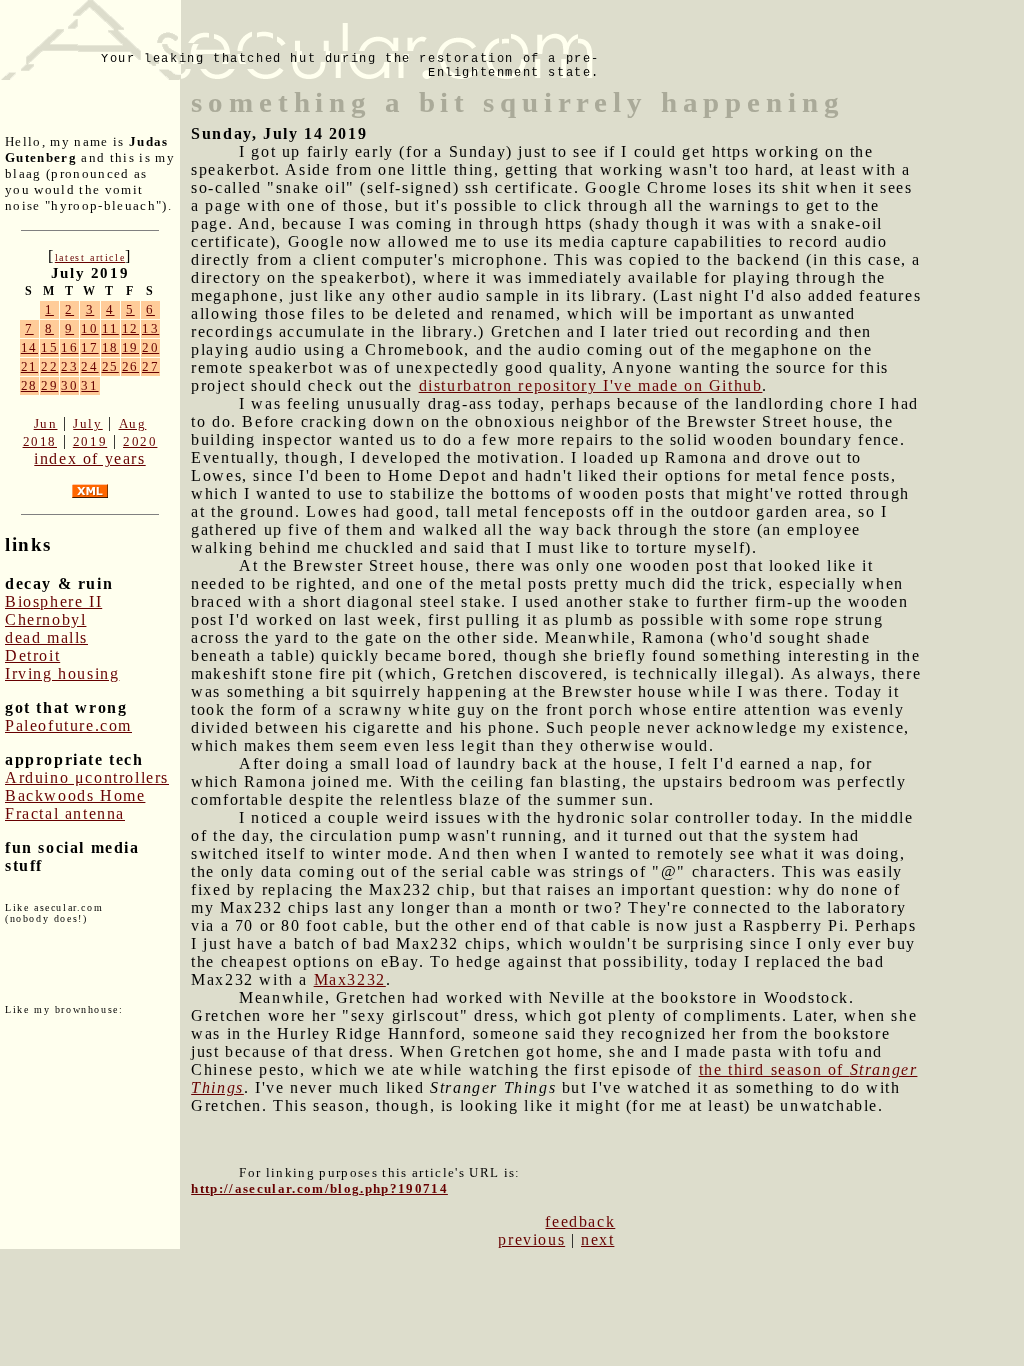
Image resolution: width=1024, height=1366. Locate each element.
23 (69, 366)
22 (49, 366)
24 (89, 366)
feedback (580, 1221)
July (87, 423)
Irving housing (62, 673)
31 (89, 385)
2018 (40, 441)
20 (150, 347)
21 (29, 366)
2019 (90, 441)
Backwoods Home (75, 795)
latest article (90, 257)
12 (130, 328)
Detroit (32, 655)
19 (130, 347)
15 (49, 347)
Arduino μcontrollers (87, 777)
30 (69, 385)
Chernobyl (45, 619)
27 (150, 366)
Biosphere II (53, 601)
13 (150, 328)
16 (69, 347)
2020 (140, 441)
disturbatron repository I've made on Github (591, 385)
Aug (133, 423)
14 (29, 347)
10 (89, 328)
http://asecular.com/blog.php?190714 (319, 1188)
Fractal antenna (65, 813)
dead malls (46, 637)
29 (49, 385)
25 (110, 366)
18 (110, 347)
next (597, 1239)
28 (29, 385)
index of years (89, 458)
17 (89, 347)
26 (130, 366)
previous (531, 1239)
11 (110, 328)
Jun (46, 423)
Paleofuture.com (68, 725)
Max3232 (350, 979)
